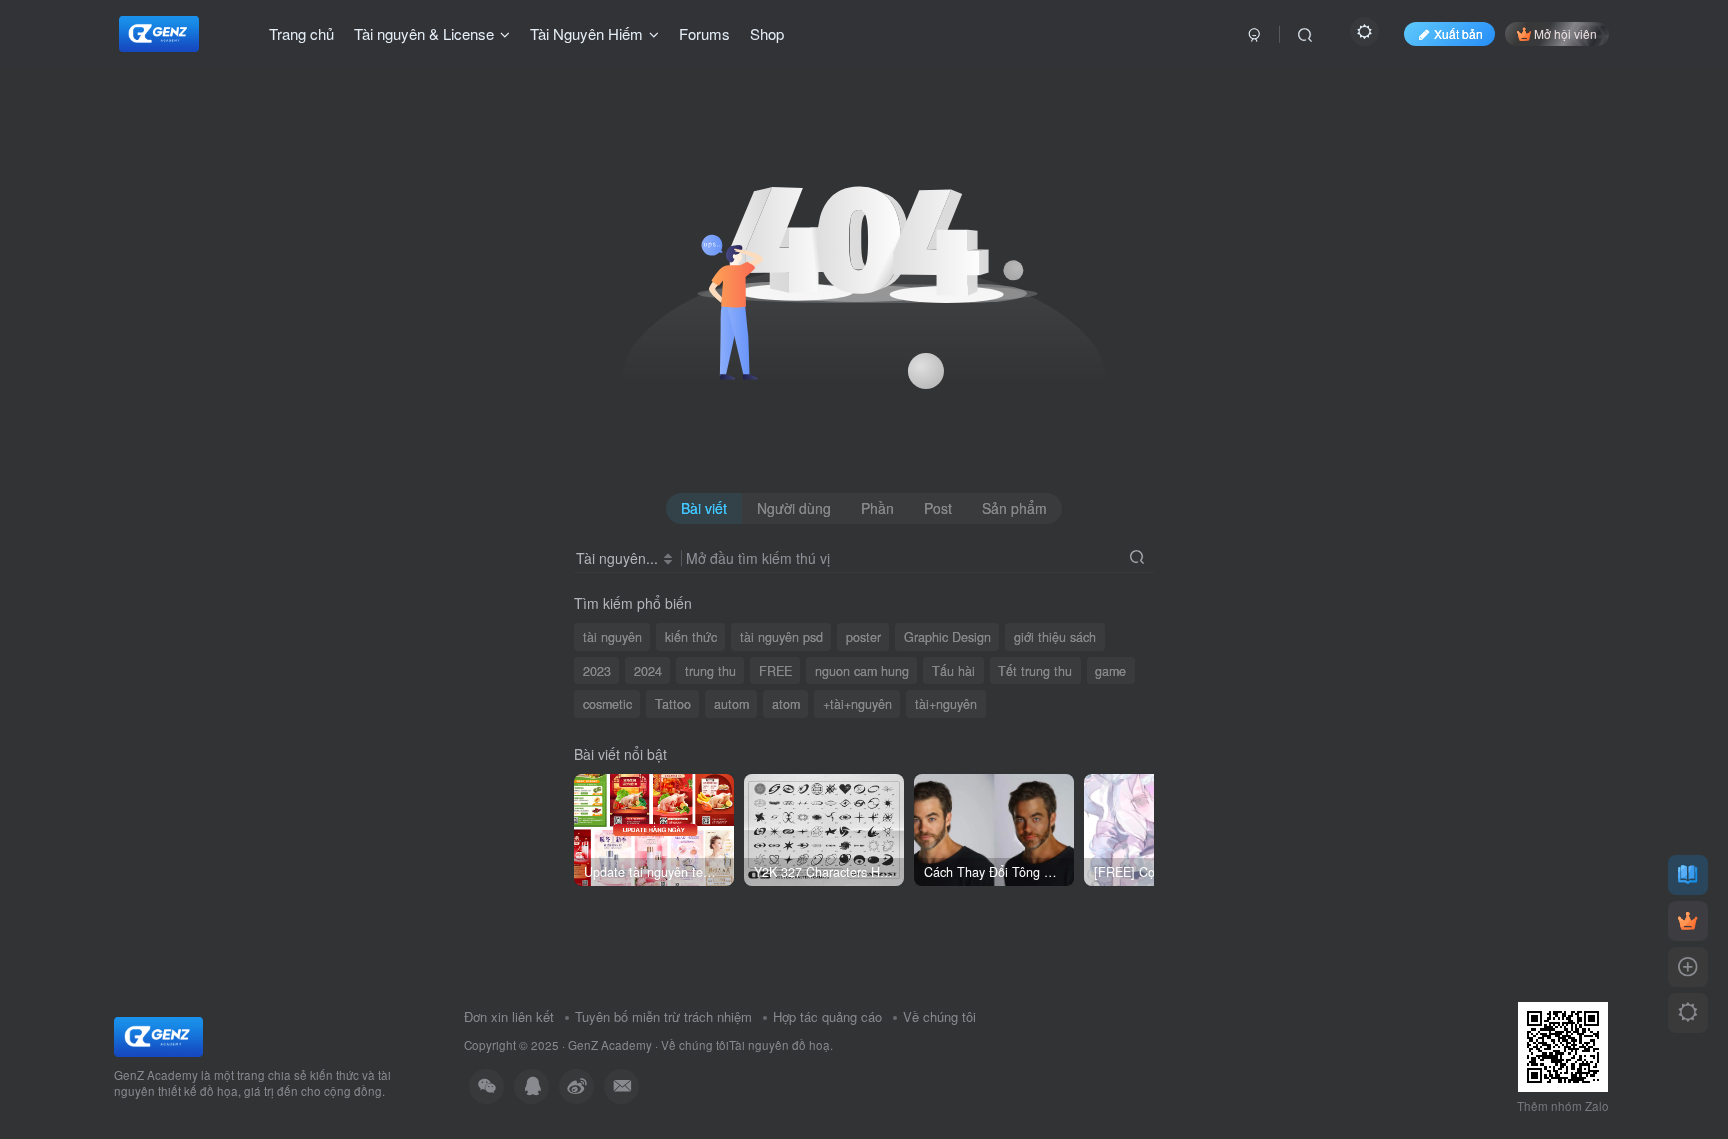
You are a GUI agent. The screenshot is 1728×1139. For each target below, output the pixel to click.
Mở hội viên (1565, 33)
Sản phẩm (1014, 508)
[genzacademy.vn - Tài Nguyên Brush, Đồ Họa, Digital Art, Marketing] (158, 1034)
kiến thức (691, 637)
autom (731, 704)
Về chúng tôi (939, 1016)
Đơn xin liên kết (509, 1016)
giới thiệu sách (1055, 637)
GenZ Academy (610, 1045)
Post (938, 508)
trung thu (710, 671)
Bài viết (704, 508)
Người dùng (794, 508)
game (1110, 671)
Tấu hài (953, 671)
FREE (775, 671)
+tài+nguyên (857, 704)
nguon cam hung (862, 671)
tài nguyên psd (781, 637)
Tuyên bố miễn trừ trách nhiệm (663, 1016)
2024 (648, 671)
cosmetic (607, 704)
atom (786, 704)
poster (863, 637)
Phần (877, 508)
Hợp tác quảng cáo (827, 1016)
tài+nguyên (946, 704)
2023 (597, 671)
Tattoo (673, 704)
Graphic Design (947, 637)
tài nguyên (612, 637)
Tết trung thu (1035, 671)
